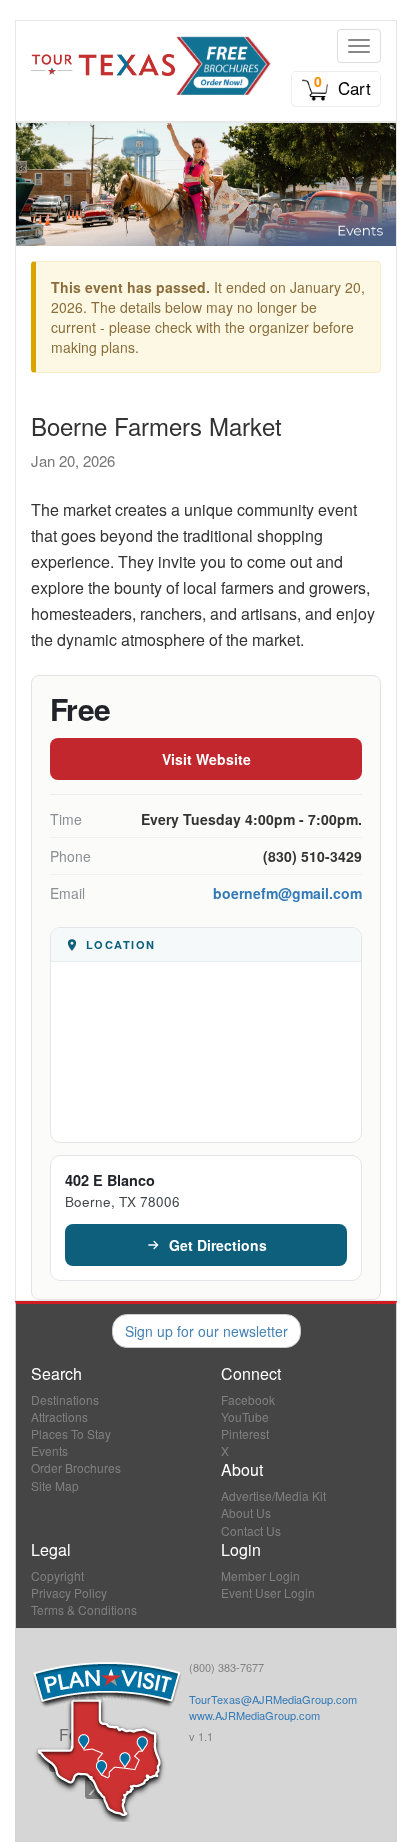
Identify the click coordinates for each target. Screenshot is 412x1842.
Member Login (260, 1575)
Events (49, 1450)
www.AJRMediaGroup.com (254, 1715)
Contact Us (251, 1530)
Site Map (55, 1485)
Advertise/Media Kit (273, 1495)
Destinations (65, 1399)
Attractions (59, 1416)
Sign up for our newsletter (206, 1331)
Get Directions (218, 1245)
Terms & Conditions (84, 1609)
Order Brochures (76, 1467)
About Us (246, 1512)
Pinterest (245, 1433)
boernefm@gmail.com (287, 893)
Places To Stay (71, 1433)
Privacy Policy (69, 1592)
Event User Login (268, 1592)
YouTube (245, 1416)
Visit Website (206, 759)
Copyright (57, 1575)
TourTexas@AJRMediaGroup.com (273, 1699)
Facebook (248, 1399)
